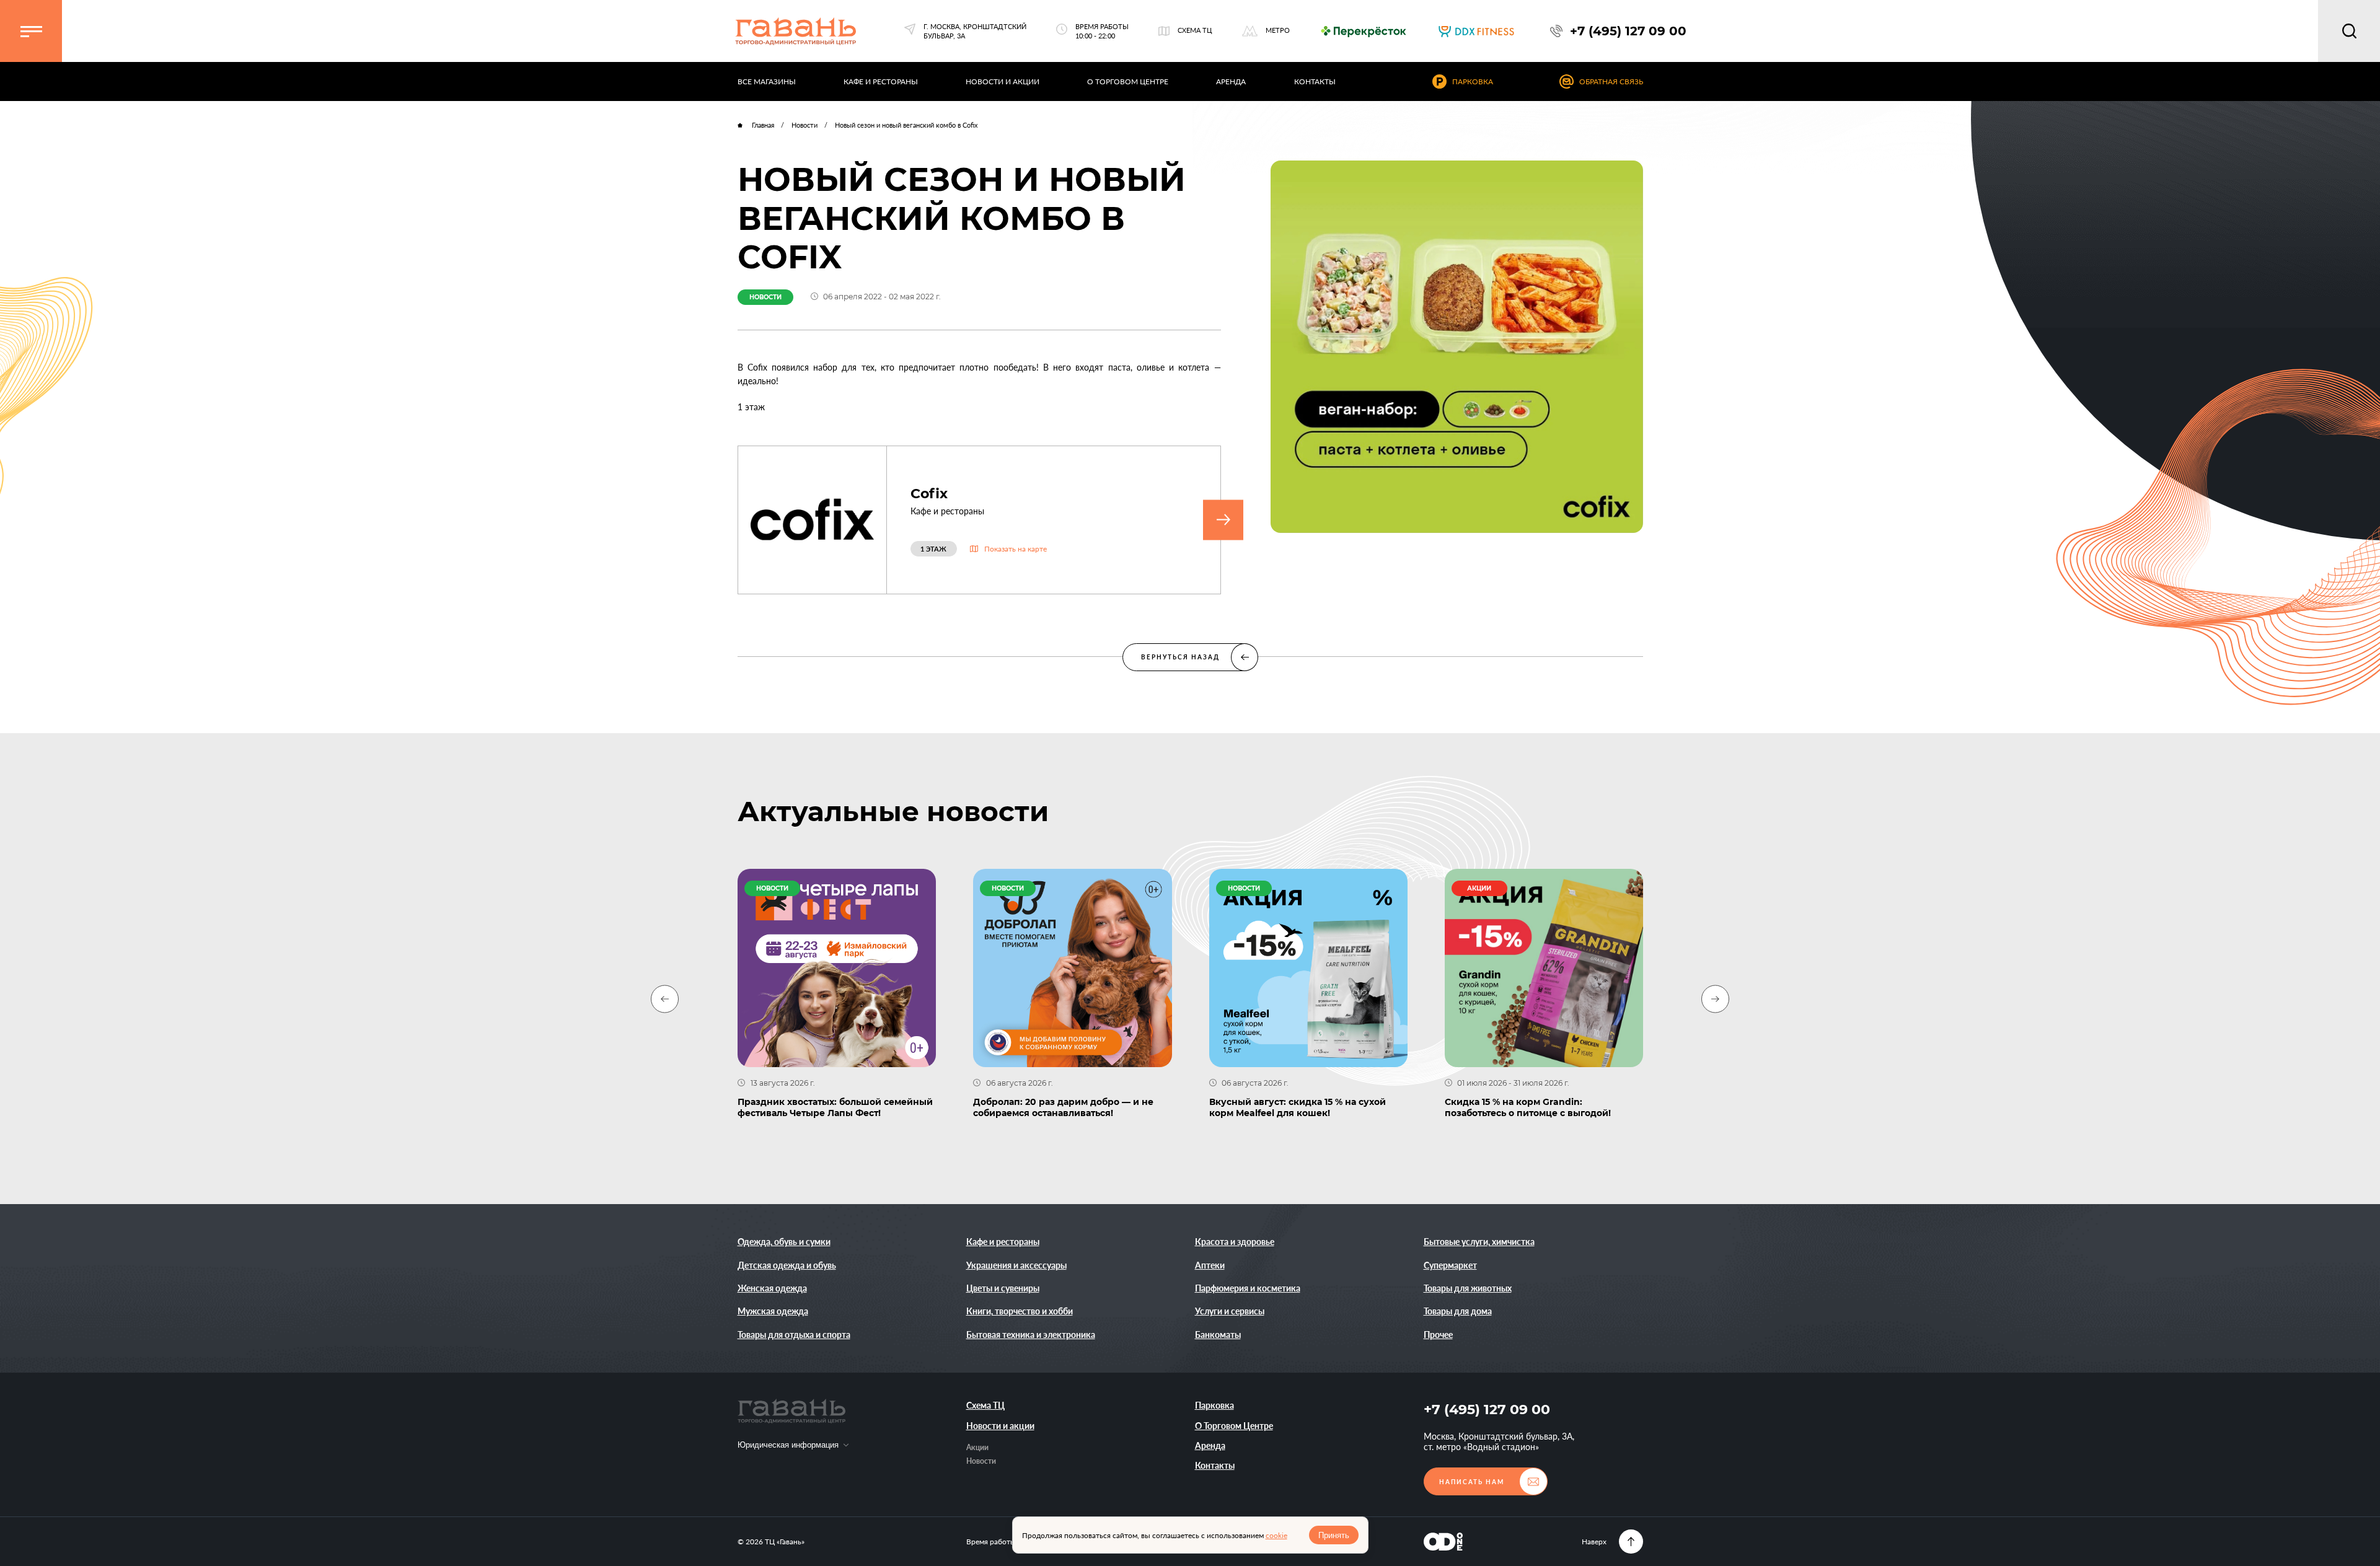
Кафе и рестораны (1003, 1242)
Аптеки (1210, 1265)
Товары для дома (1458, 1311)
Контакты (1215, 1465)
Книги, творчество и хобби (1020, 1311)
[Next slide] (1715, 999)
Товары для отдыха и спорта (794, 1335)
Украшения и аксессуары (1016, 1265)
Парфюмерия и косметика (1248, 1288)
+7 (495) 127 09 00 (1487, 1410)
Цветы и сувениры (1003, 1288)
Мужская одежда (773, 1311)
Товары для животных (1468, 1288)
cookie (1276, 1535)
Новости (981, 1461)
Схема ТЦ (985, 1405)
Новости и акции (1000, 1426)
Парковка (1214, 1405)
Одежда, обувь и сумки (784, 1242)
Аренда (1210, 1445)
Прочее (1438, 1335)
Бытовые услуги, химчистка (1479, 1242)
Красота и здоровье (1235, 1242)
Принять (1334, 1535)
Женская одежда (772, 1288)
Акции (977, 1447)
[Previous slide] (665, 999)
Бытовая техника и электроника (1031, 1335)
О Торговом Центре (1234, 1426)
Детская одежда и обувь (787, 1265)
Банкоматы (1218, 1335)
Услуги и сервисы (1230, 1311)
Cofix (929, 494)
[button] (31, 31)
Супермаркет (1450, 1265)
